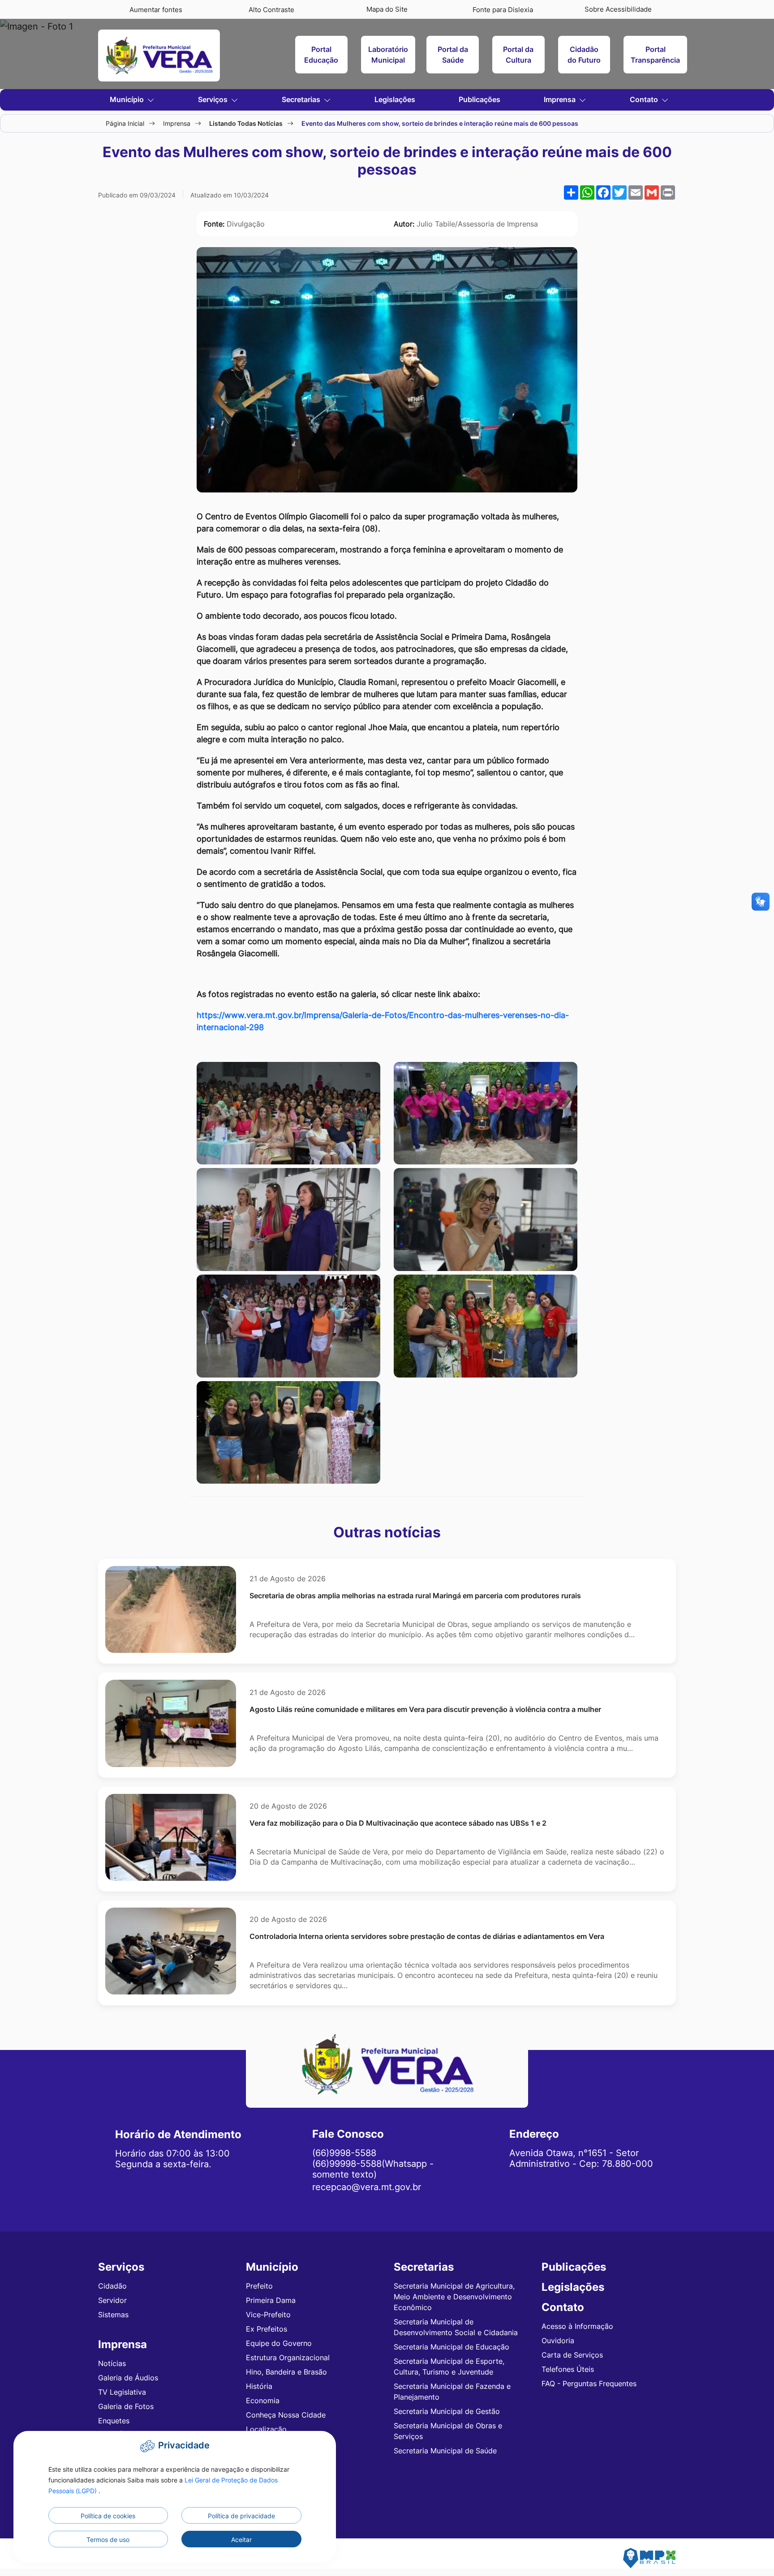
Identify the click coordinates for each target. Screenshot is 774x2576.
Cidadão (112, 2286)
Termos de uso (108, 2540)
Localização (266, 2429)
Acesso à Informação (577, 2326)
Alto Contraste (271, 10)
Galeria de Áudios (128, 2378)
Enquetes (114, 2421)
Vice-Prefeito (268, 2315)
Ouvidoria (558, 2341)
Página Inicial (125, 123)
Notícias (112, 2363)
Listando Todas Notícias (246, 123)
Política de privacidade (241, 2516)
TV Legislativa (122, 2392)
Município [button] (128, 99)
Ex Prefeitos (267, 2329)
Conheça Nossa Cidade (286, 2415)
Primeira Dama (271, 2300)
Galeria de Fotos (126, 2406)
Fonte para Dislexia (503, 10)
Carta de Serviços (572, 2355)
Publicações (479, 99)
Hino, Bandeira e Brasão (286, 2372)
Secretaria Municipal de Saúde (445, 2451)
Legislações (395, 99)
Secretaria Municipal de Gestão (447, 2411)
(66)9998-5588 (344, 2153)
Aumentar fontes (156, 10)
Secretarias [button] (302, 99)
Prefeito (259, 2286)
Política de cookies (108, 2516)
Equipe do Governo (279, 2343)
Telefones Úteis (568, 2369)
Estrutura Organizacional (288, 2358)
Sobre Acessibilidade (618, 9)
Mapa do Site (387, 9)
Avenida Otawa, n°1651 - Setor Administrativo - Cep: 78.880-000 (581, 2158)
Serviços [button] (214, 99)
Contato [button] (645, 99)
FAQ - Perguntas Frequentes (589, 2383)
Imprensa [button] (561, 99)
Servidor (112, 2300)
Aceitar (241, 2540)
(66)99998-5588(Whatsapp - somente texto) (373, 2169)
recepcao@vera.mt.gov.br (367, 2187)
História (259, 2386)
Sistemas (113, 2315)
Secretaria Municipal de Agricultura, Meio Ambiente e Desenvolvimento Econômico (454, 2297)
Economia (263, 2401)
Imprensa (177, 123)
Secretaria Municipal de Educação (451, 2347)
